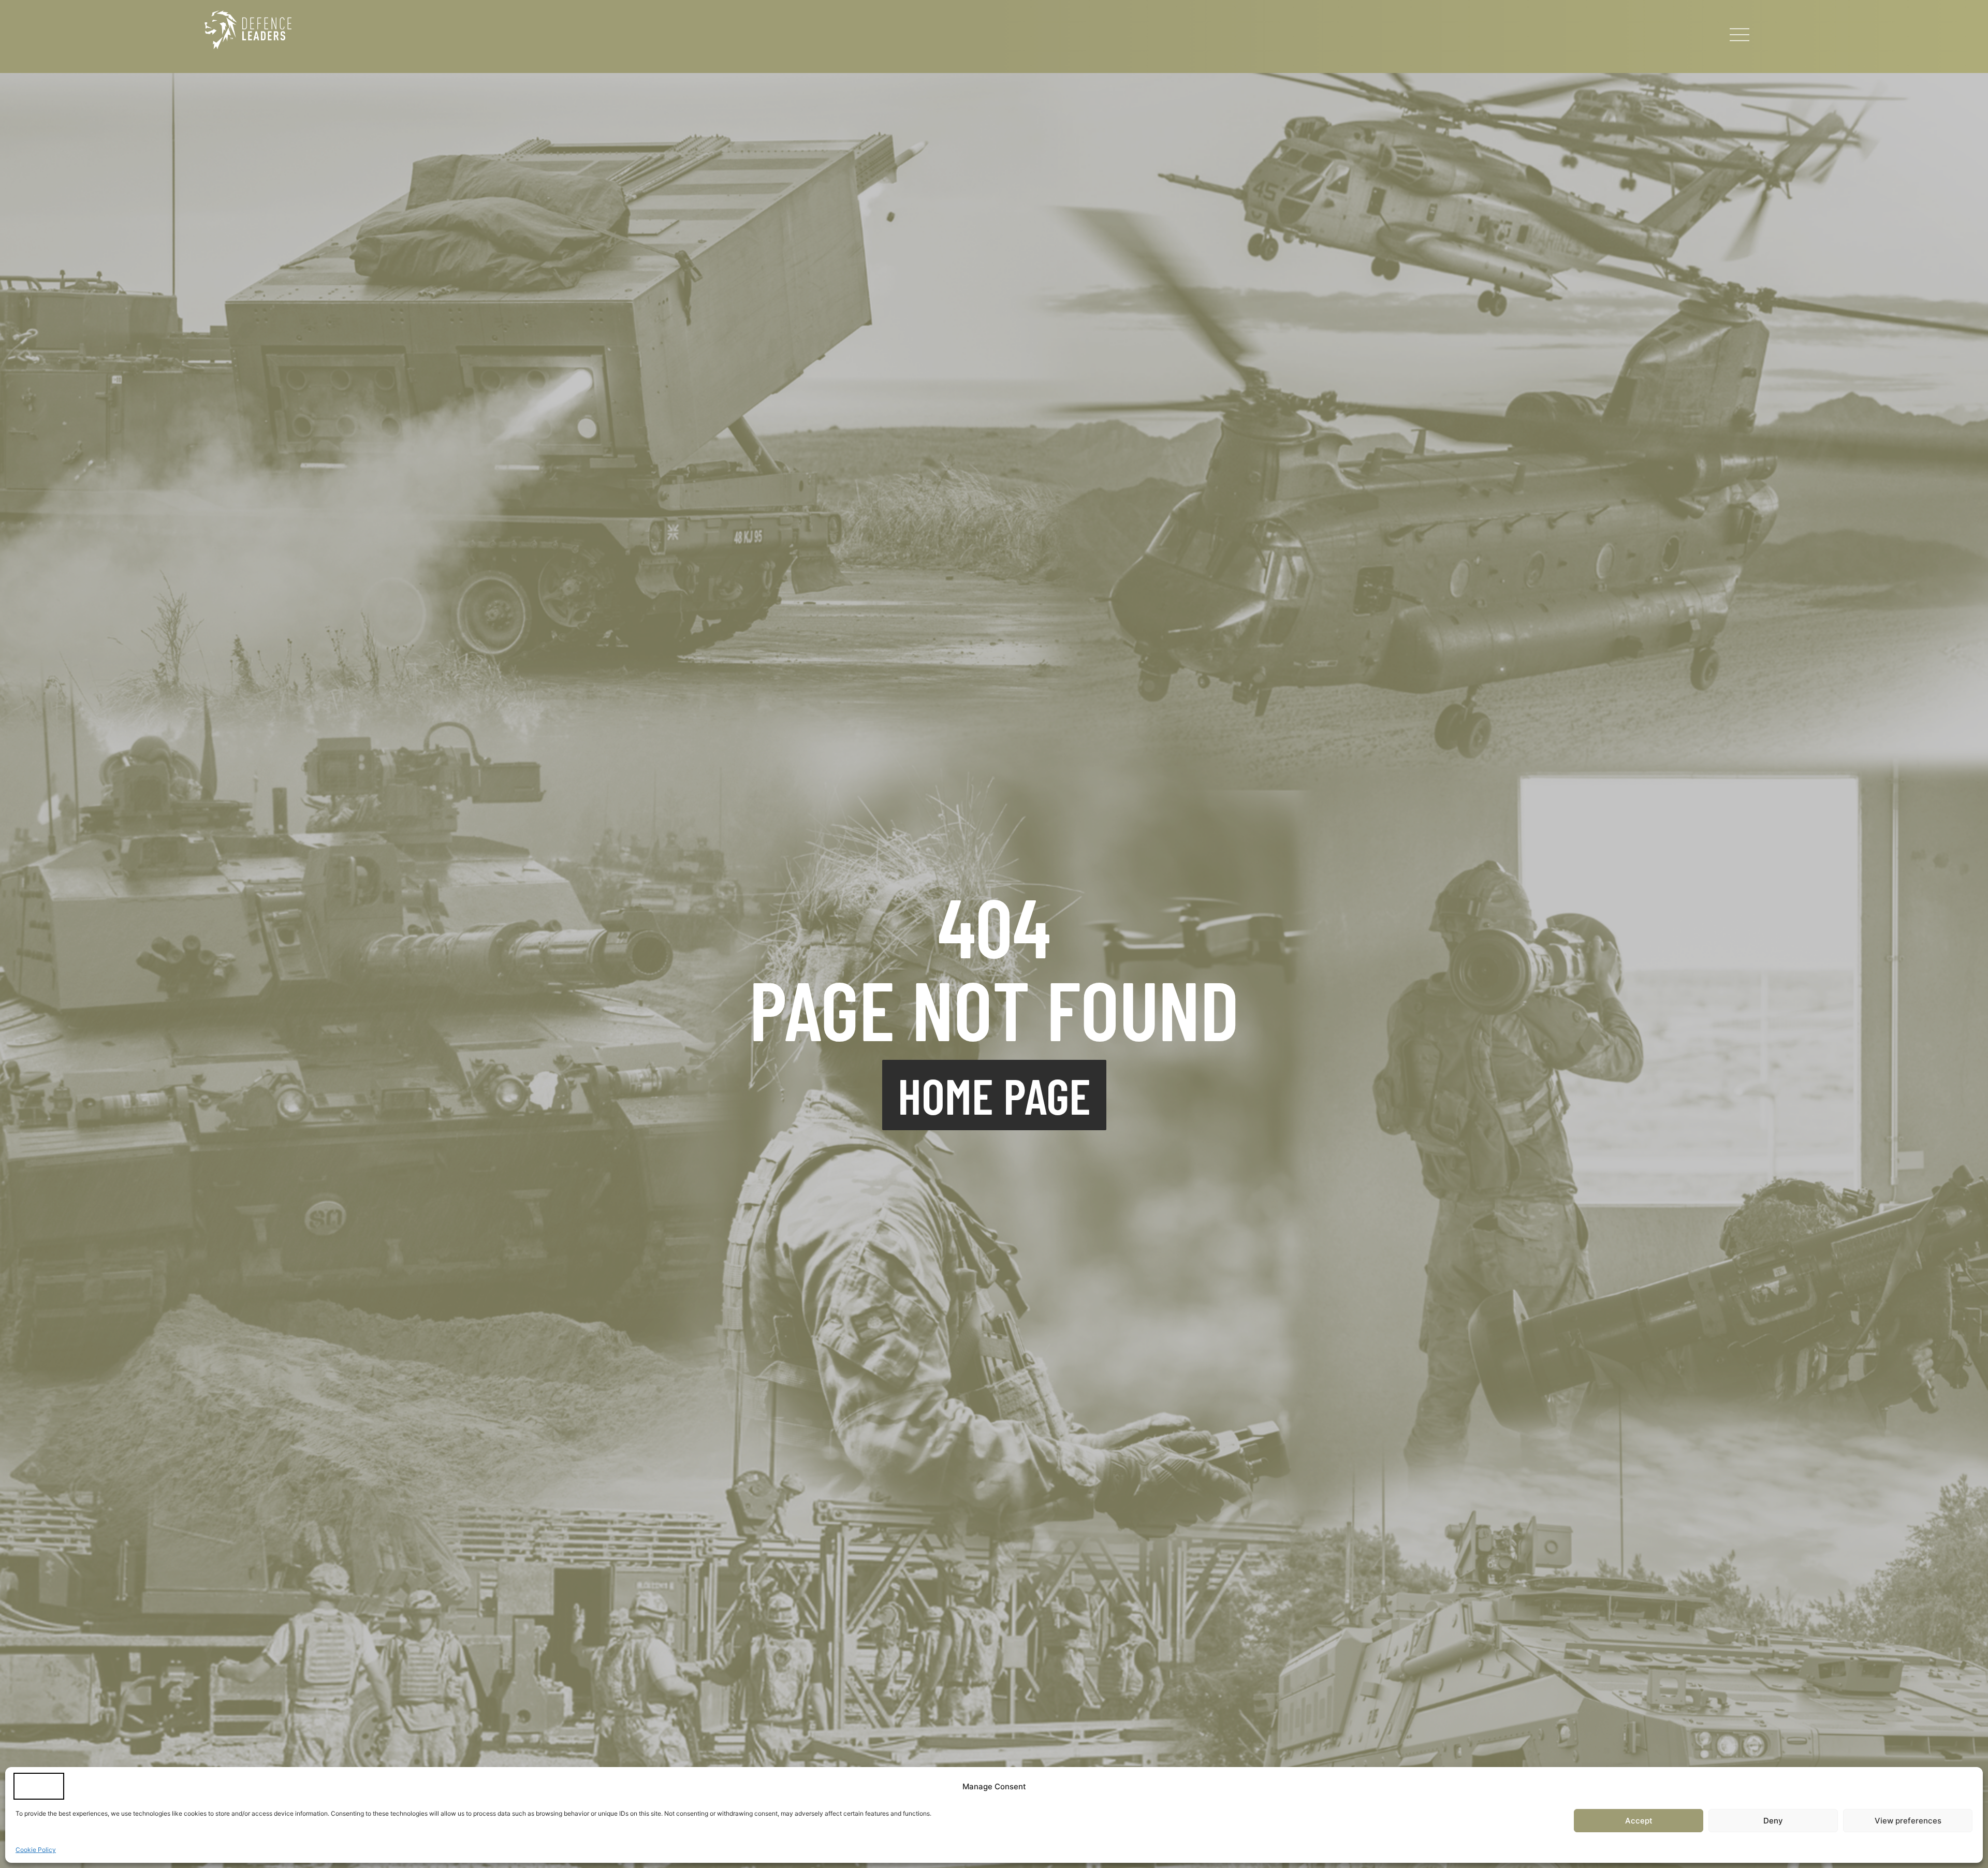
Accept (1639, 1821)
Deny (1773, 1821)
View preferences (1908, 1821)
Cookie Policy (36, 1850)
